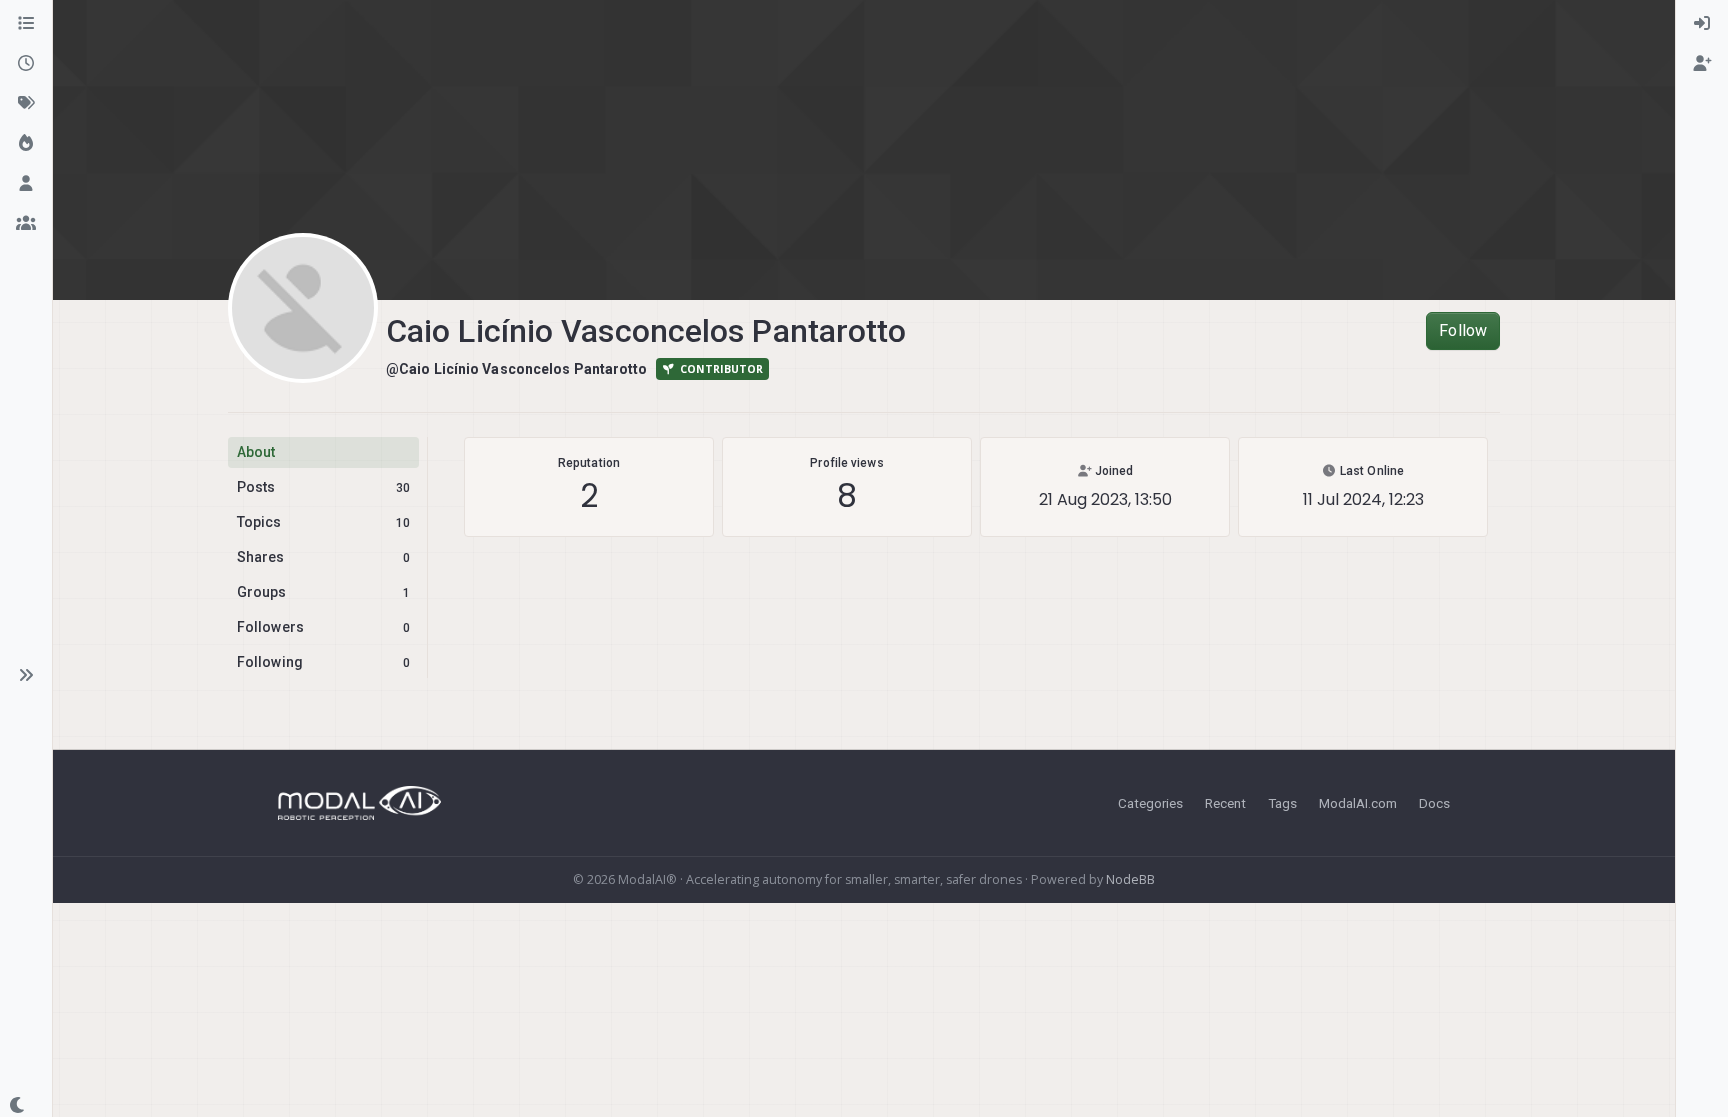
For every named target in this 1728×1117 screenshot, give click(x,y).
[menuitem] (1702, 24)
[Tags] (26, 104)
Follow (1463, 330)
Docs (1434, 803)
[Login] (1702, 24)
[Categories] (26, 24)
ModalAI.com (1358, 803)
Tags (1282, 803)
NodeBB (1130, 879)
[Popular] (26, 144)
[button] (26, 675)
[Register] (1702, 64)
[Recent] (26, 64)
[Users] (26, 184)
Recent (1225, 803)
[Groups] (26, 224)
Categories (1150, 803)
